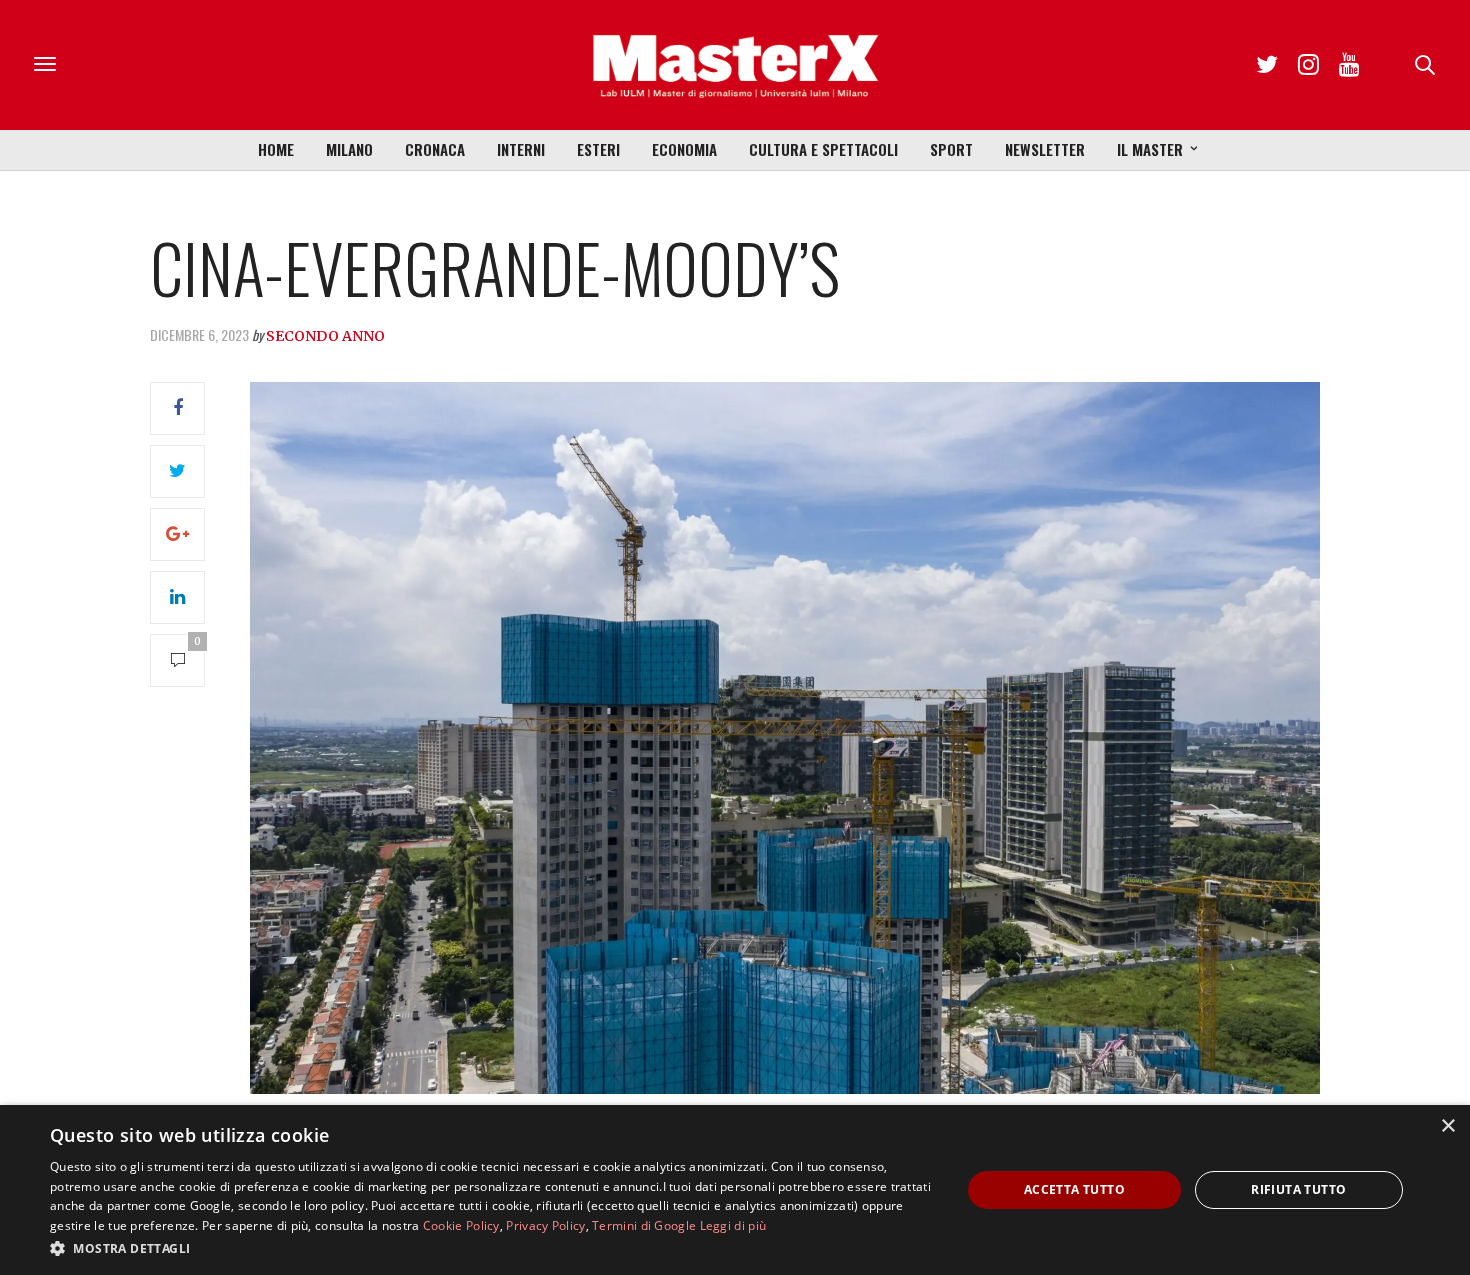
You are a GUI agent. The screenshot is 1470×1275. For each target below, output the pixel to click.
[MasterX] (735, 65)
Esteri (598, 149)
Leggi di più (733, 1225)
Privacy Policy (545, 1225)
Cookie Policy (461, 1225)
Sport (951, 149)
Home (276, 149)
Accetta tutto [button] (1074, 1189)
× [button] (1447, 1126)
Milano (349, 149)
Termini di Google (644, 1225)
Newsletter (1045, 149)
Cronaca (435, 149)
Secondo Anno (325, 336)
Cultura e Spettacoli (823, 149)
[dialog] (735, 1190)
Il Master (1150, 149)
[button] (492, 1248)
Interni (521, 149)
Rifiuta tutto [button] (1298, 1189)
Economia (684, 149)
